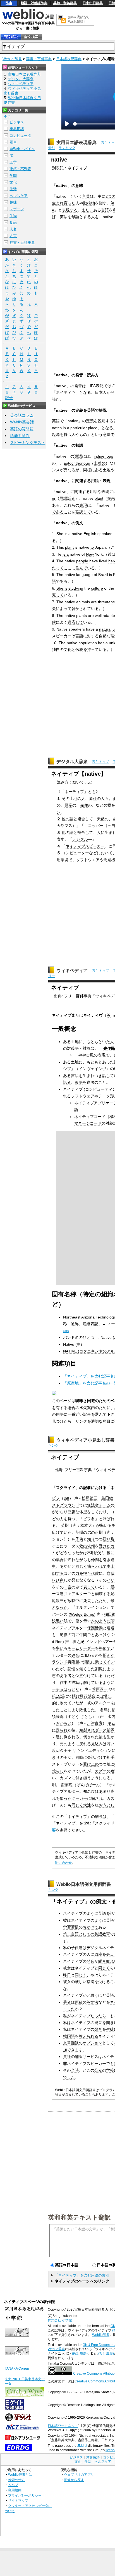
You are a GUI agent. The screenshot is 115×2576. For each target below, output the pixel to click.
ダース (101, 1730)
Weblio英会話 (22, 422)
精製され (87, 1730)
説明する (106, 421)
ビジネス (17, 122)
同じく (81, 1566)
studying (76, 588)
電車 (13, 142)
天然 (101, 819)
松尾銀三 (90, 1498)
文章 (67, 2043)
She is (62, 534)
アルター (79, 1594)
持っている (97, 650)
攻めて (66, 1703)
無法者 (93, 1505)
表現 (106, 492)
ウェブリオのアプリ (79, 2474)
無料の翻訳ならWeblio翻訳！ (79, 19)
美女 (68, 1757)
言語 (105, 210)
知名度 (89, 1791)
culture (97, 588)
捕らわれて (97, 1566)
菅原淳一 (100, 1689)
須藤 (56, 1716)
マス (68, 826)
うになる (103, 1778)
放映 (71, 1601)
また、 (87, 210)
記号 (9, 398)
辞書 (9, 3)
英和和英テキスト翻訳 (80, 2217)
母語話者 (67, 498)
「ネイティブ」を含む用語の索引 (82, 2275)
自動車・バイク (22, 149)
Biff (66, 1498)
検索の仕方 (16, 2480)
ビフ (56, 1498)
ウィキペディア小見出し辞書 (85, 1440)
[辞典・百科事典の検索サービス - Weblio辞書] (28, 18)
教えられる (88, 2036)
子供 (79, 1539)
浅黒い (58, 1621)
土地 (107, 470)
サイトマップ (18, 2500)
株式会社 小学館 (60, 2320)
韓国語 (69, 2036)
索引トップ (100, 762)
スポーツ (17, 209)
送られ (62, 1730)
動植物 (89, 203)
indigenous (103, 456)
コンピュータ (20, 135)
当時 (75, 2070)
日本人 (101, 392)
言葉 (86, 196)
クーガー (79, 1798)
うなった (71, 1553)
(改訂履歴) (80, 2353)
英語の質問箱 (22, 429)
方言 (13, 236)
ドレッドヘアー (99, 1642)
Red (59, 1642)
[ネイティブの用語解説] (11, 37)
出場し (105, 1696)
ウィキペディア (72, 970)
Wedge (76, 1614)
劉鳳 (99, 1669)
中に (79, 1601)
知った (66, 1798)
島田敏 (107, 1498)
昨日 (67, 1975)
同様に (89, 470)
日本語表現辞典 (69, 59)
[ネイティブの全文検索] (31, 37)
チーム (105, 1505)
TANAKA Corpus (17, 2369)
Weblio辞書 (101, 2335)
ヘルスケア (19, 196)
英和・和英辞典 (65, 3)
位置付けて (85, 1676)
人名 (13, 229)
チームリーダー (81, 1648)
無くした (87, 1669)
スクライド (66, 1488)
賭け (76, 1696)
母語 (75, 217)
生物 (13, 216)
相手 (111, 1757)
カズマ (101, 1771)
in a (66, 428)
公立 (98, 2070)
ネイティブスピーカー (85, 846)
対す (91, 636)
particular (79, 428)
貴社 (67, 2057)
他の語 (68, 819)
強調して (83, 512)
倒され (89, 1737)
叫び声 (58, 1580)
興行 (84, 1696)
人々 (105, 799)
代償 (95, 1573)
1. (54, 534)
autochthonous (77, 463)
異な (68, 470)
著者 (67, 2002)
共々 (68, 1594)
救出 (83, 1546)
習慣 (75, 1927)
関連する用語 (86, 492)
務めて (105, 1648)
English (90, 534)
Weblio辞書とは (20, 2474)
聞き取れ (106, 1961)
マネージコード (88, 1123)
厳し (79, 1982)
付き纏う (83, 1778)
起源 (56, 434)
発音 (78, 386)
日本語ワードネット (63, 2426)
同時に (81, 1757)
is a (66, 554)
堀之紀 (78, 1642)
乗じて (101, 1662)
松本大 (86, 1525)
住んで (81, 568)
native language (79, 575)
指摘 (90, 1982)
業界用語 (17, 129)
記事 (87, 1488)
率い (104, 1525)
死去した (91, 1601)
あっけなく (105, 1635)
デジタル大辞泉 (72, 762)
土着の (100, 463)
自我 (111, 1573)
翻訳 (75, 2043)
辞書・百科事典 (39, 59)
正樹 (99, 1532)
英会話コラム (22, 415)
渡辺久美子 (62, 1750)
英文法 (92, 2002)
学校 (110, 2070)
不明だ (93, 1553)
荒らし (58, 1771)
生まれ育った (64, 203)
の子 (71, 1948)
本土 (111, 1566)
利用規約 (15, 2490)
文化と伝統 (73, 650)
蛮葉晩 (67, 1785)
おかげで (90, 1927)
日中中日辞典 (93, 3)
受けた (105, 1546)
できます (75, 2050)
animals (83, 602)
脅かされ (79, 609)
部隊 (111, 1730)
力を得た (83, 1573)
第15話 (58, 1696)
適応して (75, 622)
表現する (70, 210)
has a (103, 643)
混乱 (87, 1662)
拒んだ (109, 1655)
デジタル (80, 839)
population (88, 643)
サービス (90, 2057)
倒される (71, 1737)
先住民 (109, 1048)
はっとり (71, 1689)
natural (105, 629)
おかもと (64, 1723)
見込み (97, 1744)
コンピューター (75, 853)
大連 (87, 1805)
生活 (13, 189)
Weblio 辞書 (12, 59)
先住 (84, 805)
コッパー (96, 826)
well (98, 616)
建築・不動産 (20, 169)
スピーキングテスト (28, 443)
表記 (100, 386)
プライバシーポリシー (25, 2495)
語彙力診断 (20, 436)
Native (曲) (73, 1344)
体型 (83, 1512)
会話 (91, 1757)
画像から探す (74, 2480)
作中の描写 (70, 1683)
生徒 (110, 2029)
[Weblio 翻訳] (62, 20)
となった (60, 1607)
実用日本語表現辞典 (76, 142)
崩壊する (103, 1594)
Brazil (103, 575)
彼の (91, 1703)
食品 (13, 222)
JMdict (82, 2446)
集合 (60, 1560)
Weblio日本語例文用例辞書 (84, 1884)
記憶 (71, 1669)
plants (82, 616)
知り (91, 1539)
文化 (13, 182)
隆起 (75, 1662)
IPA (93, 386)
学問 (13, 176)
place (93, 428)
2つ (109, 196)
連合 (75, 1655)
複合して (85, 819)
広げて (58, 1532)
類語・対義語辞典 (34, 3)
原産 (68, 805)
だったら (98, 2016)
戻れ (83, 1744)
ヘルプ (13, 2485)
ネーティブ (74, 792)
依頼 (91, 1546)
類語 (78, 456)
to (92, 547)
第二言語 (71, 1934)
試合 (92, 1696)
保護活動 (95, 1628)
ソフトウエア (88, 860)
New (90, 554)
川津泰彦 (95, 1723)
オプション (92, 2043)
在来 (111, 498)
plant (99, 498)
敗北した (87, 1710)
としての (87, 1934)
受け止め (91, 1764)
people (82, 561)
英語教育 (102, 1934)
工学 (13, 162)
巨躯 (71, 1512)
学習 (67, 1927)
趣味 (13, 202)
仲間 (95, 1560)
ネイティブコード (90, 1117)
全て (7, 117)
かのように (101, 1621)
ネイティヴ (66, 392)
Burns (89, 1614)
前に (75, 1635)
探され (97, 1798)
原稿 (98, 1954)
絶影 (64, 1635)
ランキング (67, 148)
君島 (104, 1710)
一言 (68, 1587)
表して (89, 1587)
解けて (89, 1683)
